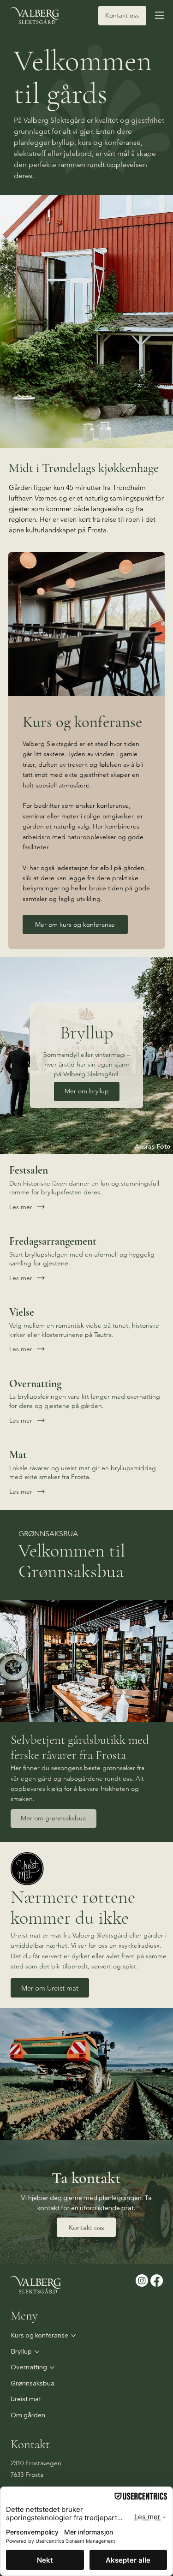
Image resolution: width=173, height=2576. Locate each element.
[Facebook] (157, 2281)
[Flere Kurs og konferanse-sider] (73, 2336)
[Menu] (160, 15)
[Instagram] (142, 2281)
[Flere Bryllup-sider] (37, 2352)
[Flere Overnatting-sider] (52, 2367)
